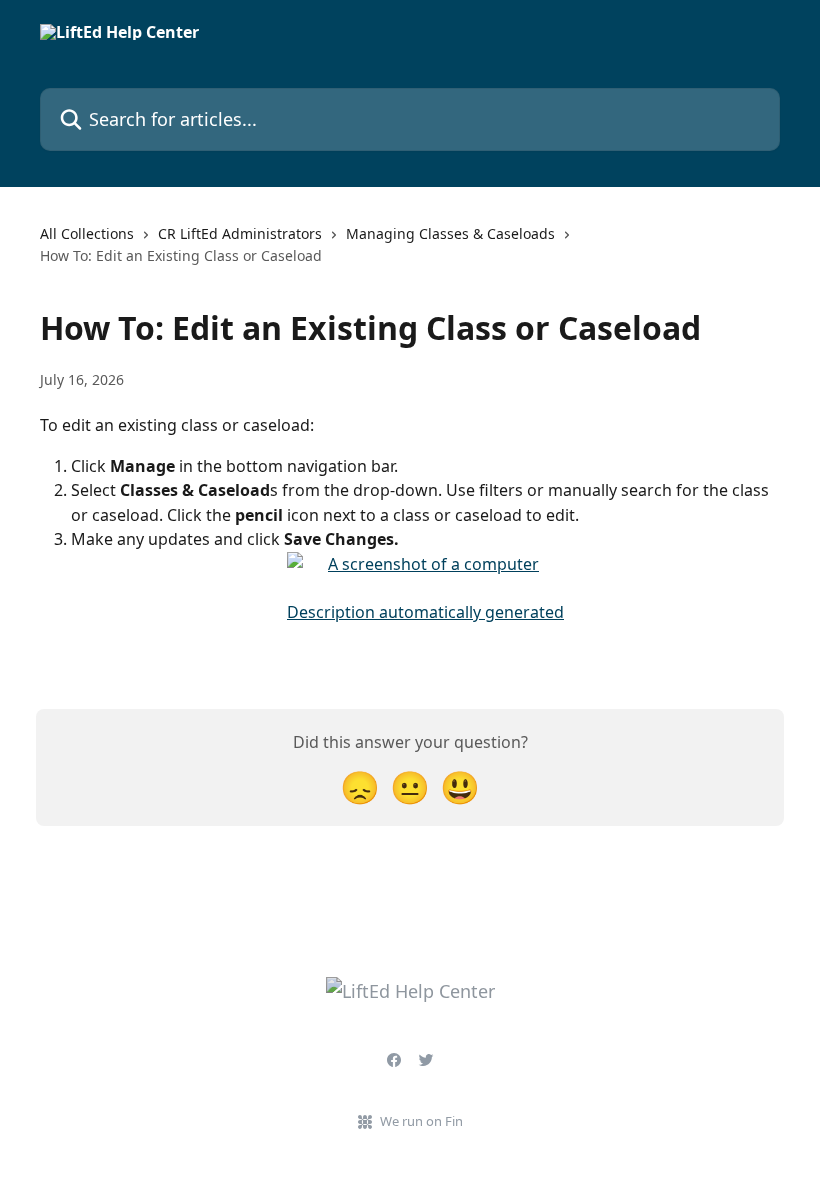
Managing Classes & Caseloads (450, 233)
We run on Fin (421, 1121)
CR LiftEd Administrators (240, 233)
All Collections (87, 233)
